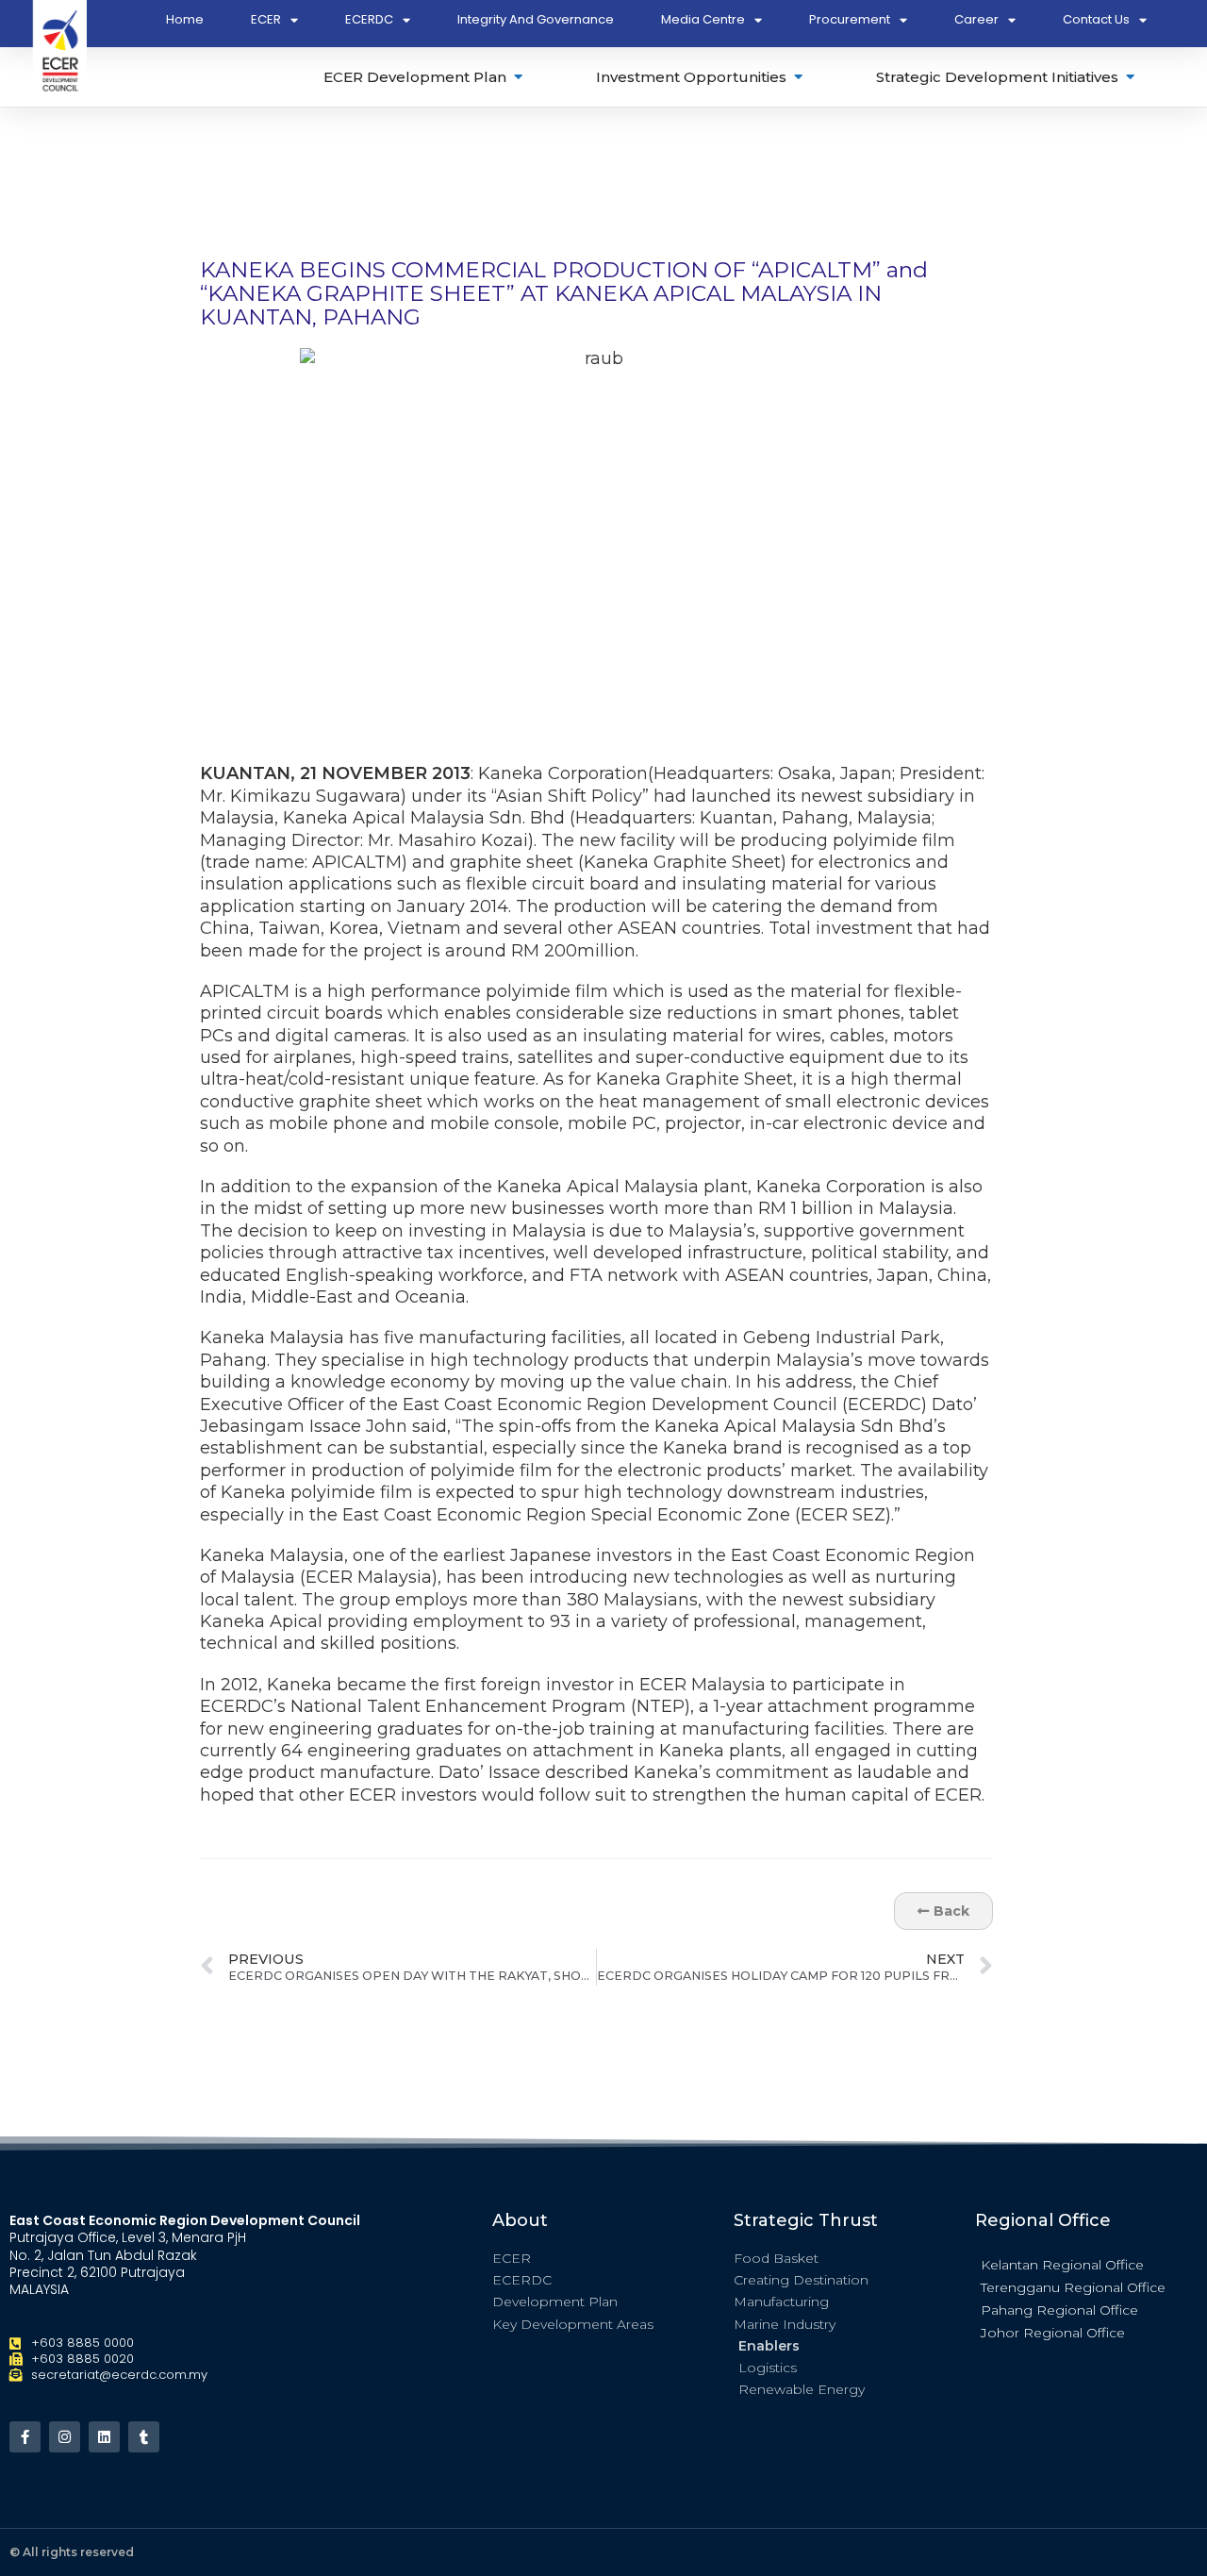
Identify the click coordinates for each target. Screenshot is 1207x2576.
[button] (1086, 2264)
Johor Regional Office (1053, 2333)
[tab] (424, 77)
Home (185, 19)
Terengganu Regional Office (1073, 2287)
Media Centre (703, 19)
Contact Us (1096, 19)
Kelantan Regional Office (1062, 2265)
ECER (266, 19)
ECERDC (369, 19)
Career (976, 19)
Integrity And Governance (536, 19)
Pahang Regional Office (1059, 2310)
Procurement (850, 19)
